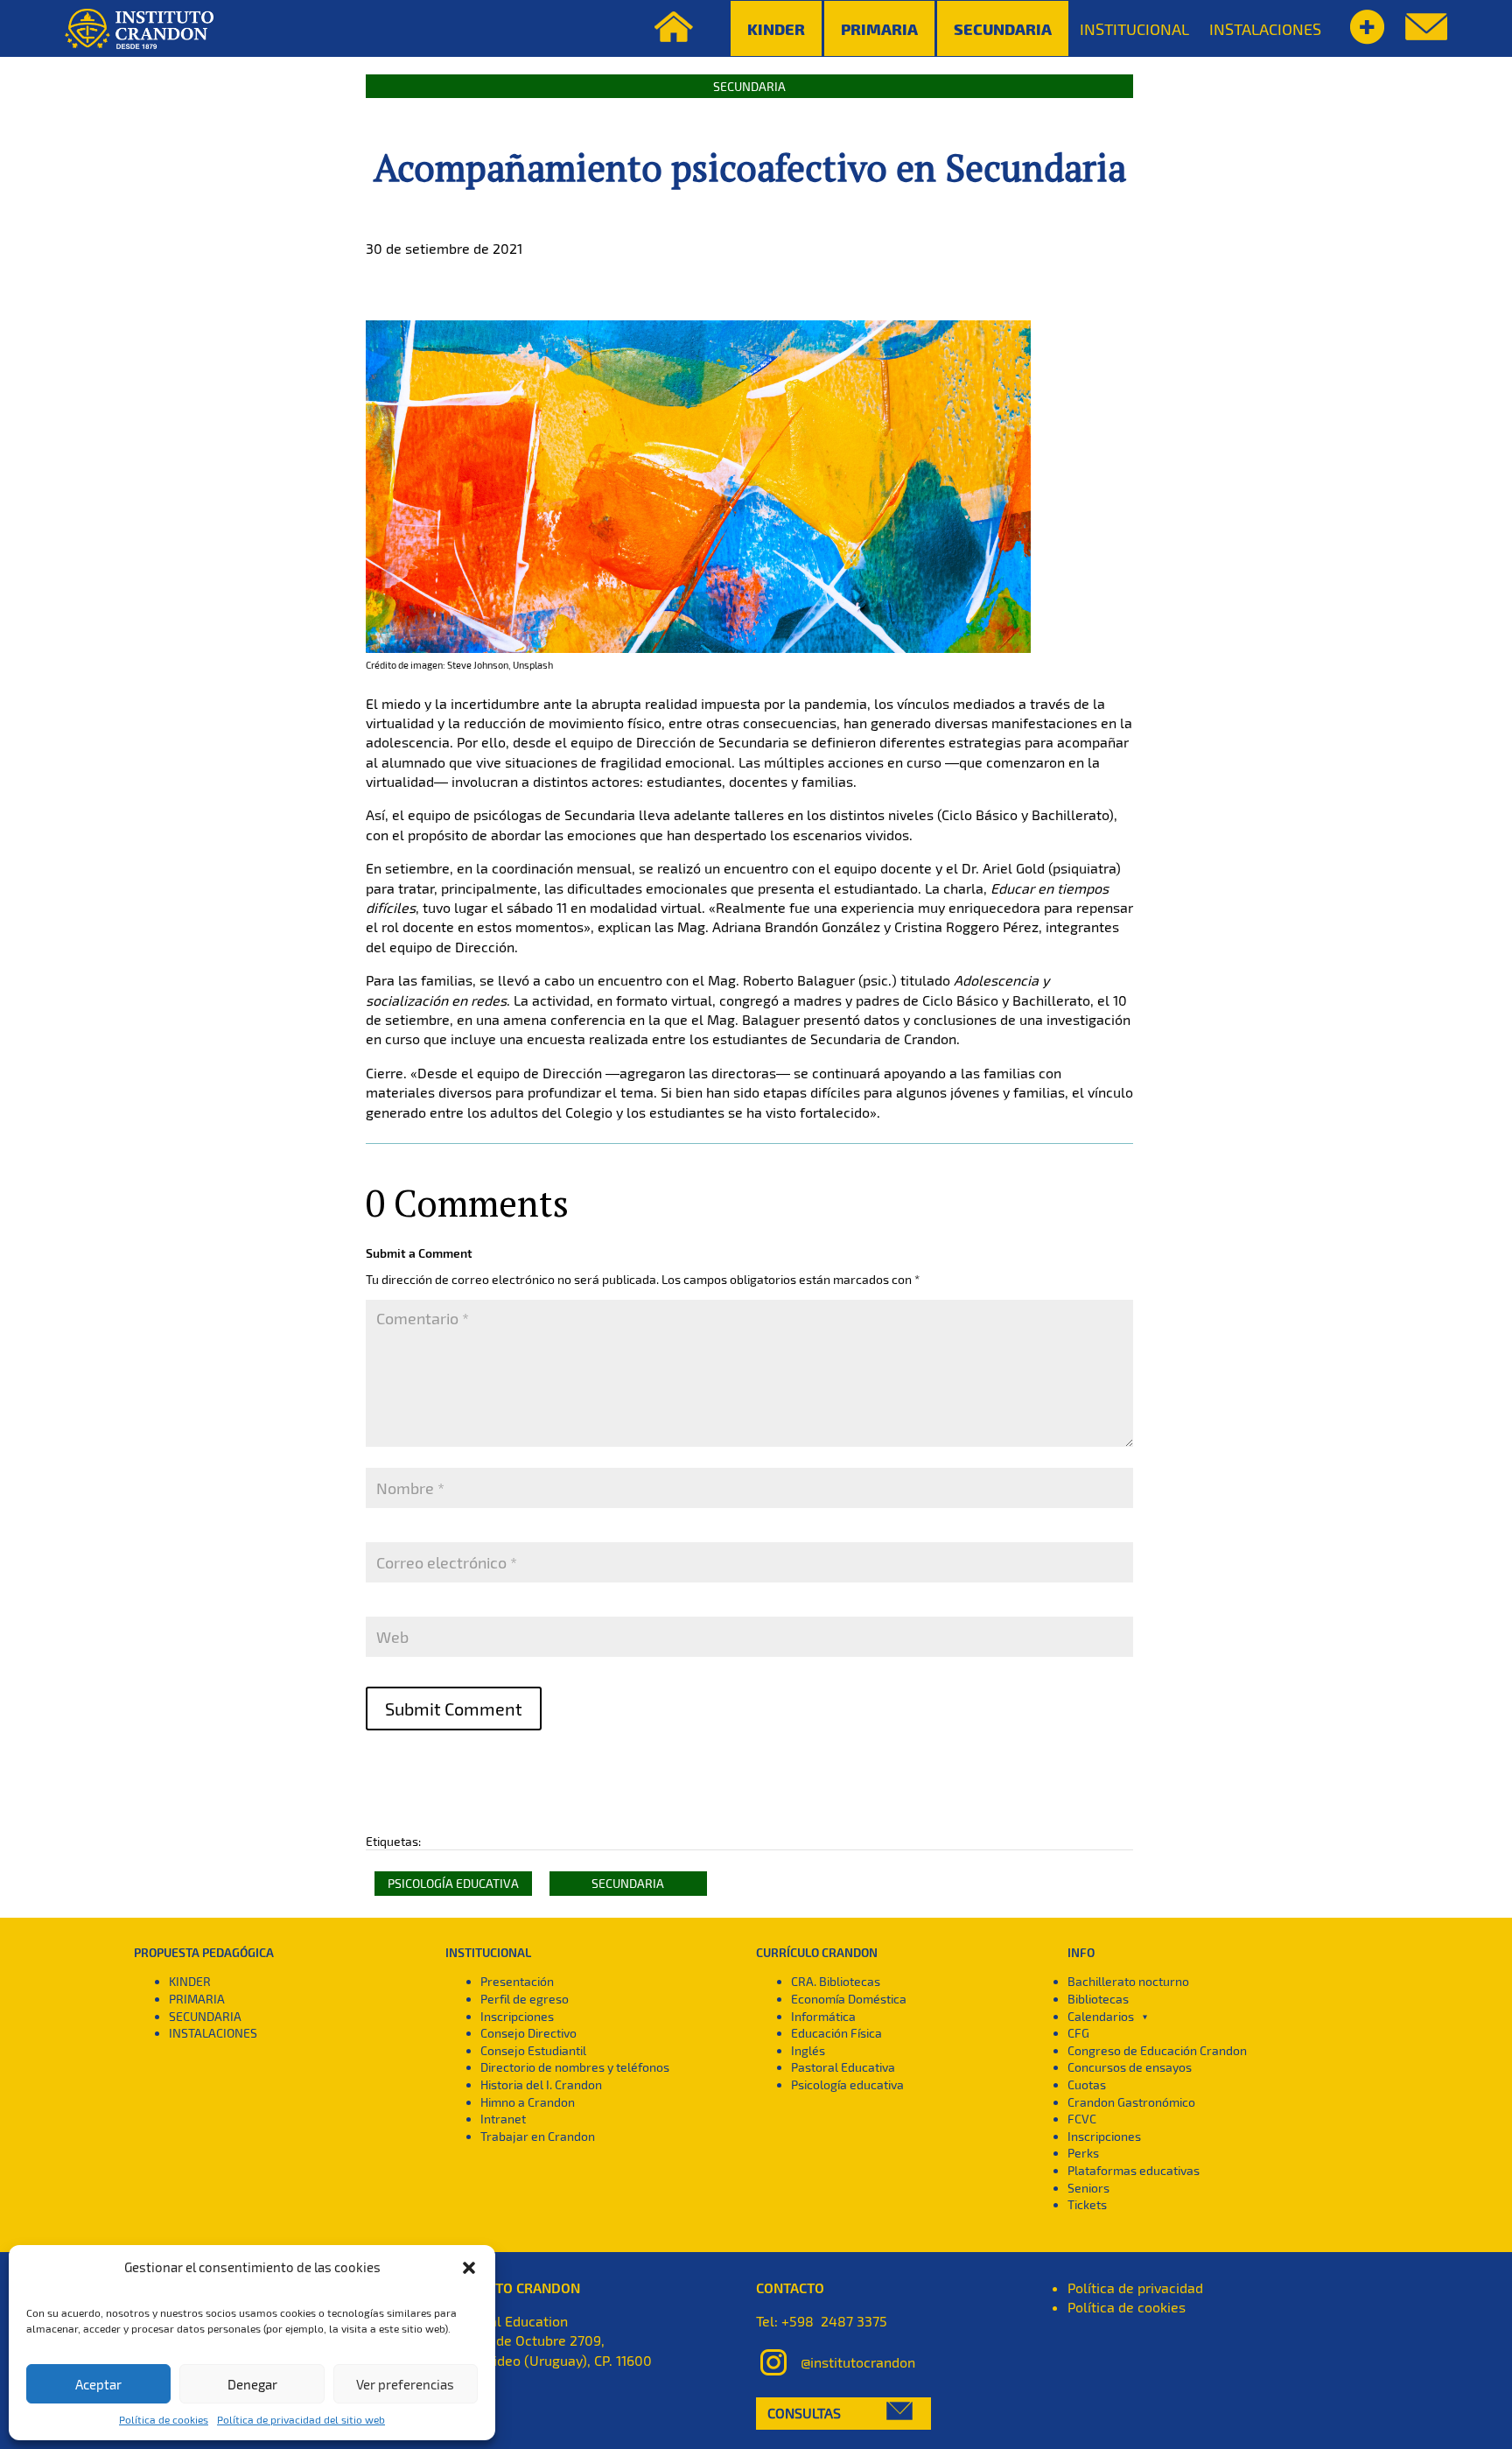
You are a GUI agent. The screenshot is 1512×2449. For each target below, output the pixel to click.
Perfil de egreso (525, 1999)
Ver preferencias (405, 2384)
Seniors (1088, 2188)
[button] (469, 2268)
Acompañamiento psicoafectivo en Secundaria (750, 167)
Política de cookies (164, 2419)
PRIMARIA (197, 1999)
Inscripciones (517, 2016)
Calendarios (1101, 2016)
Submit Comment (454, 1709)
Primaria (879, 28)
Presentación (517, 1981)
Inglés (808, 2050)
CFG (1078, 2033)
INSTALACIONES (1265, 29)
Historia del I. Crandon (541, 2084)
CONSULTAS (804, 2413)
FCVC (1082, 2119)
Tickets (1087, 2204)
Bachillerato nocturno (1128, 1981)
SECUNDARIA (205, 2016)
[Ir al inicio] (139, 29)
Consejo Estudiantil (533, 2050)
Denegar (252, 2384)
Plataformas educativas (1134, 2170)
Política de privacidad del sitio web (301, 2419)
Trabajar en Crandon (538, 2136)
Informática (823, 2016)
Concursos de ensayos (1130, 2067)
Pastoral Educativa (843, 2067)
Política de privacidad (1135, 2288)
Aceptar (98, 2384)
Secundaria (1003, 28)
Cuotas (1087, 2084)
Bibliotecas (1098, 1999)
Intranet (503, 2119)
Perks (1083, 2153)
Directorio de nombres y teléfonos (575, 2067)
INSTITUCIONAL (1134, 29)
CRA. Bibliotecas (836, 1981)
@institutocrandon (858, 2362)
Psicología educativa (453, 1883)
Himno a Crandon (528, 2102)
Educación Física (836, 2033)
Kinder (776, 28)
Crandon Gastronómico (1131, 2102)
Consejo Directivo (528, 2033)
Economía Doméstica (849, 1999)
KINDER (190, 1981)
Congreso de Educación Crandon (1157, 2050)
